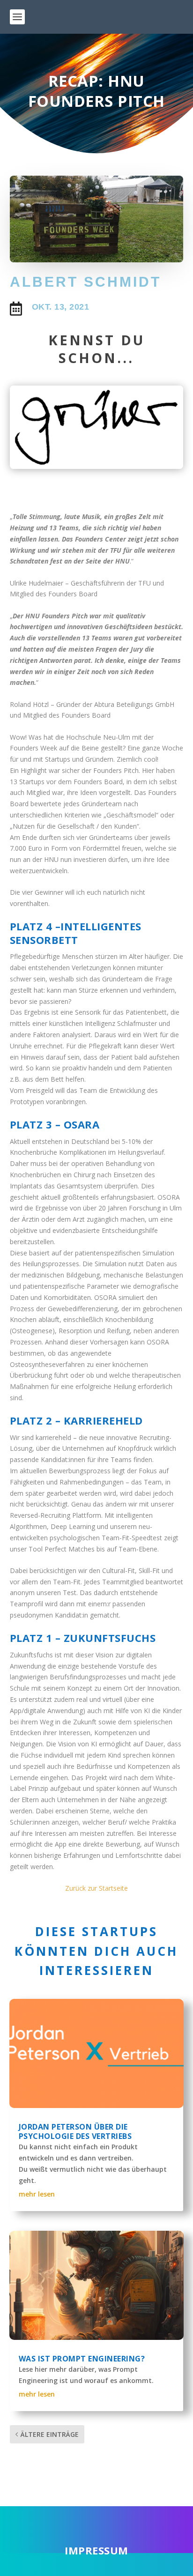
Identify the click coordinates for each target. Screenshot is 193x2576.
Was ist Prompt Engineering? (82, 2359)
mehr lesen (37, 2194)
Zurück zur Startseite (96, 1888)
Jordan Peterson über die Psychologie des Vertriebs (75, 2132)
